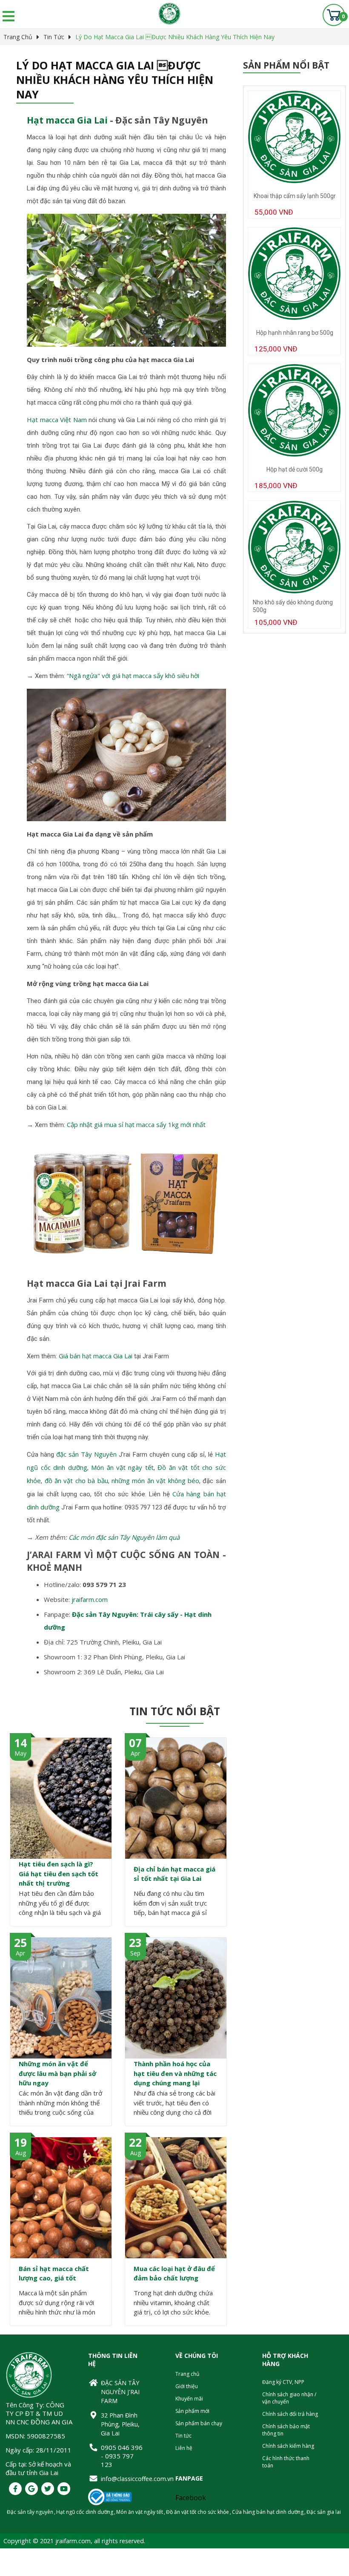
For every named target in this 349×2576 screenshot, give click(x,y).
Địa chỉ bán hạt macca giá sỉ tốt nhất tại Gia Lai (174, 1874)
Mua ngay (294, 227)
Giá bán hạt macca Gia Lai (96, 1356)
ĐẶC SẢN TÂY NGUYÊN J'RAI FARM (120, 2392)
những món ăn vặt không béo (155, 1481)
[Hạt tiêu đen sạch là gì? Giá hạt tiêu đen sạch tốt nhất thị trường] (61, 1798)
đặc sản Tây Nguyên (86, 1454)
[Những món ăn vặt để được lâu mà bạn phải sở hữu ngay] (61, 1998)
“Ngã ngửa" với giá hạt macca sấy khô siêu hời (133, 676)
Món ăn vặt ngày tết (122, 1467)
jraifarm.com (90, 1599)
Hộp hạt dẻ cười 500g (295, 469)
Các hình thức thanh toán (286, 2462)
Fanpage (189, 2478)
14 (20, 1743)
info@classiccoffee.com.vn (123, 2479)
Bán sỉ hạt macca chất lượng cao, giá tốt (54, 2273)
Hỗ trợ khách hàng (285, 2360)
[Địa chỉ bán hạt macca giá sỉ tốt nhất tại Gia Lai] (176, 1798)
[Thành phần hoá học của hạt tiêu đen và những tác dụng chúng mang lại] (176, 1998)
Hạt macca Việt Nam (57, 420)
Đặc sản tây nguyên (30, 2512)
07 (135, 1743)
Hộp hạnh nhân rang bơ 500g (295, 333)
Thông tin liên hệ (113, 2360)
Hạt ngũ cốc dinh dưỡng (85, 2512)
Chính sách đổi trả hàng (290, 2414)
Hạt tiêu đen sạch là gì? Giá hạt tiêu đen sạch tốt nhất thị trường (59, 1873)
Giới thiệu (187, 2386)
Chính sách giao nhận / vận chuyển (289, 2398)
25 (20, 1943)
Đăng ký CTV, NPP (283, 2382)
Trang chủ (18, 37)
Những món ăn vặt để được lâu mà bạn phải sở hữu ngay (57, 2073)
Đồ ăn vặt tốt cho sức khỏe (197, 2512)
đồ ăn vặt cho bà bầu (76, 1481)
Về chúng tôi (197, 2356)
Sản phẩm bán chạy (199, 2423)
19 (20, 2142)
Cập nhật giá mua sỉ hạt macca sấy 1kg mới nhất (136, 1124)
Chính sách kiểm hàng (288, 2446)
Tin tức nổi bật (175, 1711)
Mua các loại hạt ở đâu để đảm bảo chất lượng (174, 2273)
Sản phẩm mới (192, 2411)
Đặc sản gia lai (324, 2512)
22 (135, 2142)
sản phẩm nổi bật (286, 65)
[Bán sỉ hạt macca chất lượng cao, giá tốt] (61, 2198)
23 (135, 1943)
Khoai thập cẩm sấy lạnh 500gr (295, 196)
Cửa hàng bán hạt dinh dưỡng (268, 2512)
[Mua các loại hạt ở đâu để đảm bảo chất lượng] (176, 2198)
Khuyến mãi (189, 2399)
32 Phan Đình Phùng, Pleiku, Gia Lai (120, 2424)
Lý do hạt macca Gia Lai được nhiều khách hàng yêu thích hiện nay (175, 37)
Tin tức (54, 37)
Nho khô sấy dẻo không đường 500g (293, 606)
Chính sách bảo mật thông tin (286, 2430)
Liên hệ (184, 2448)
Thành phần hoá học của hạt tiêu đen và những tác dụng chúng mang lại (175, 2073)
